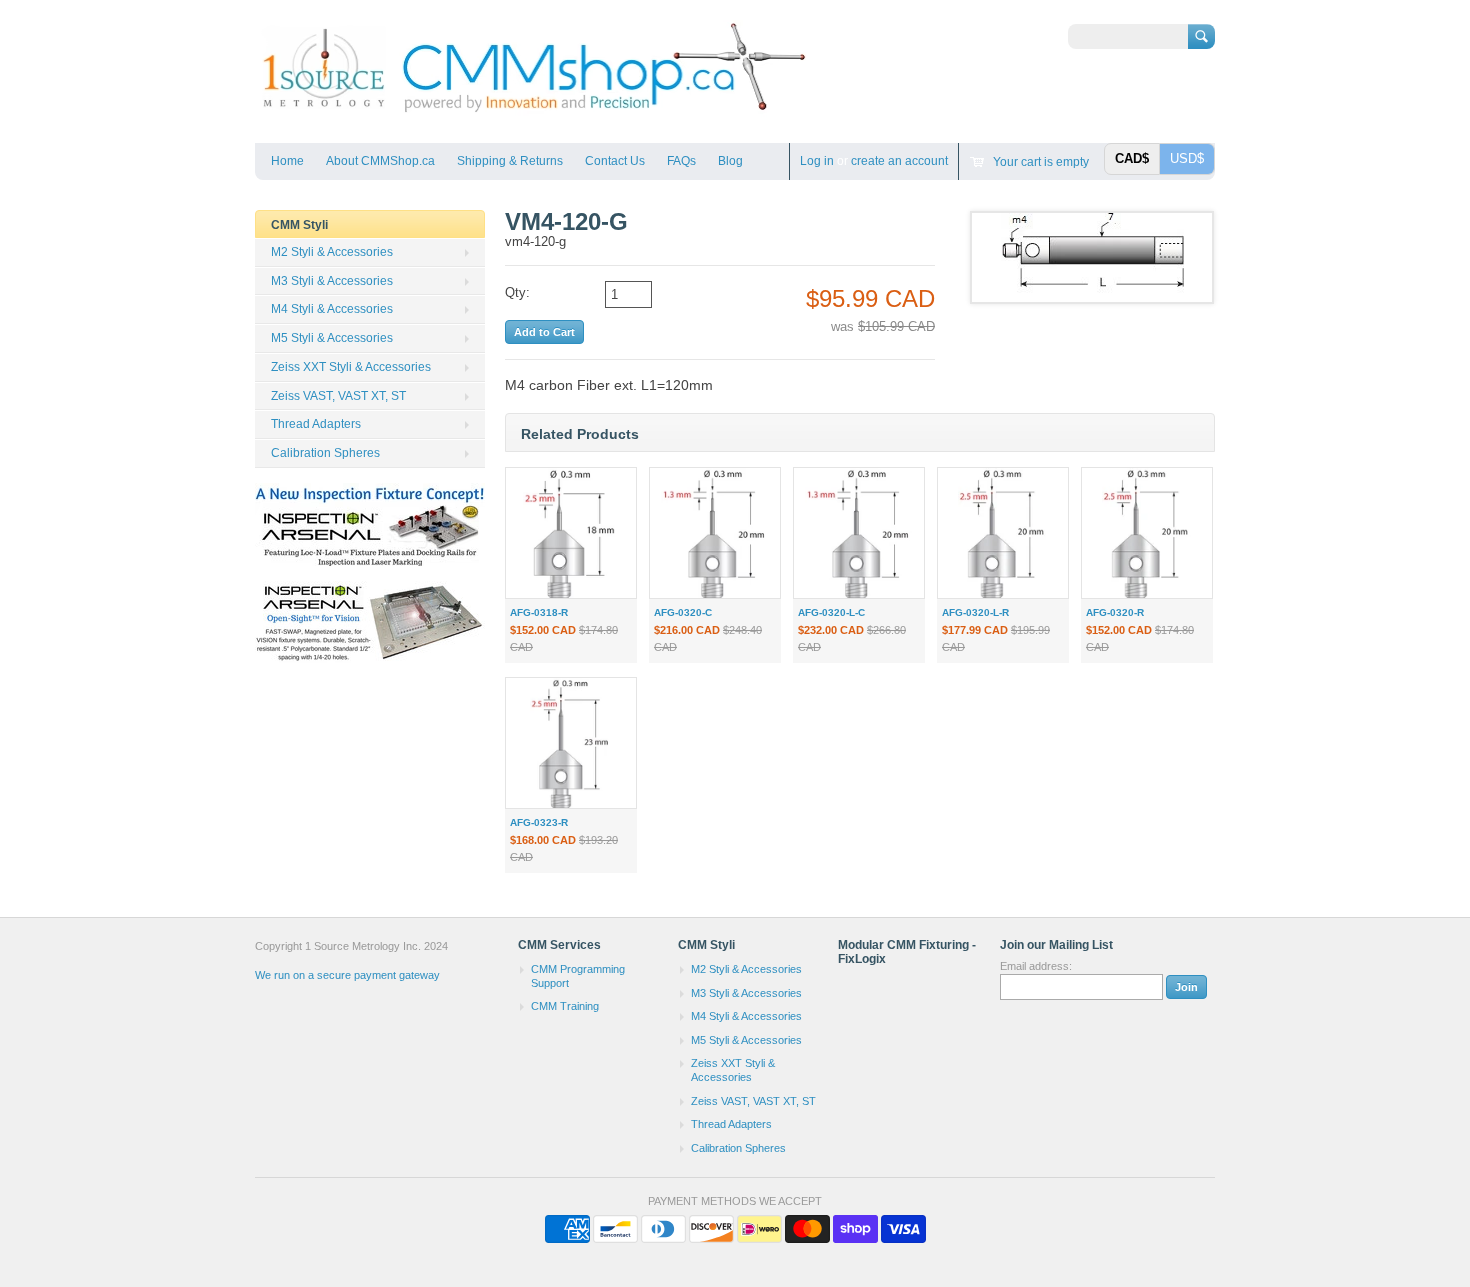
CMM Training (565, 1006)
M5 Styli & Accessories (332, 338)
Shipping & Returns (510, 161)
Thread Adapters (316, 424)
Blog (730, 161)
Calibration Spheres (325, 453)
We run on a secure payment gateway (347, 975)
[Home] (532, 113)
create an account (899, 161)
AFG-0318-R (539, 612)
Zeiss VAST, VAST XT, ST (338, 396)
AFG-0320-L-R (975, 612)
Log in (817, 161)
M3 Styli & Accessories (332, 281)
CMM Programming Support (578, 976)
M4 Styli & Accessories (332, 309)
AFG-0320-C (683, 612)
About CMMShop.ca (380, 161)
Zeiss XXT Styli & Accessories (351, 367)
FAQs (681, 161)
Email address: (1036, 966)
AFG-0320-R (1115, 612)
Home (287, 161)
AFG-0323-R (539, 822)
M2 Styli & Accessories (332, 252)
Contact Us (615, 161)
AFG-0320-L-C (831, 612)
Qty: (517, 292)
